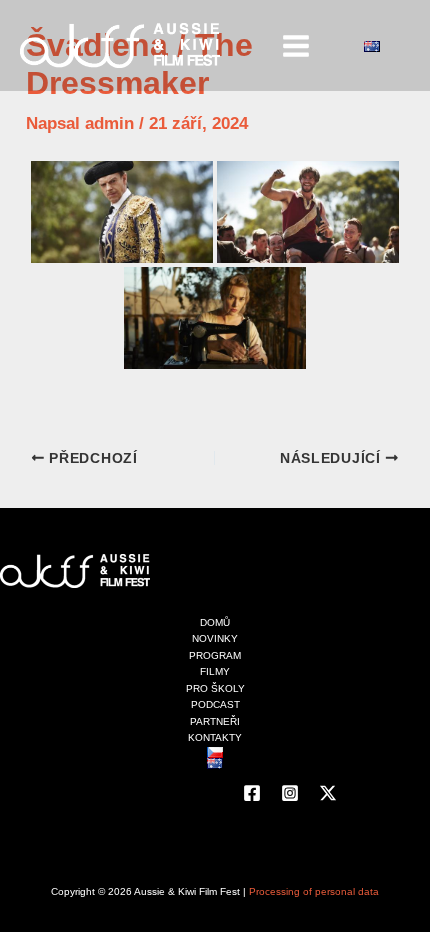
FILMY (215, 671)
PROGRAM (215, 655)
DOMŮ (215, 622)
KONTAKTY (215, 737)
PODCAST (215, 704)
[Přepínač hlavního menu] (297, 46)
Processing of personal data (314, 891)
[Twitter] (328, 793)
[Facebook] (252, 793)
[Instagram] (290, 793)
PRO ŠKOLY (215, 688)
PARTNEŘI (215, 721)
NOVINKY (215, 638)
